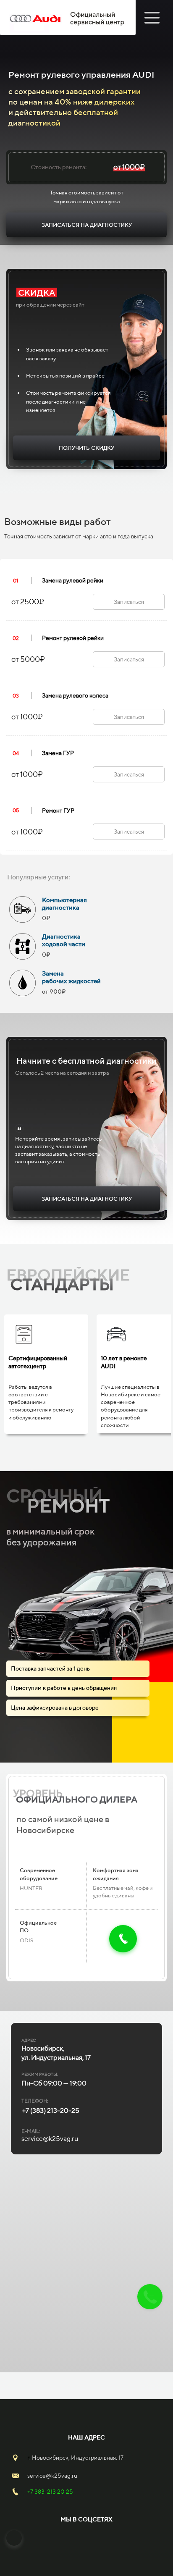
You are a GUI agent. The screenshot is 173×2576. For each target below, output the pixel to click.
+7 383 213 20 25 (50, 2492)
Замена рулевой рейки (73, 580)
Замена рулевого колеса (75, 695)
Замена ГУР (58, 753)
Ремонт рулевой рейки (73, 638)
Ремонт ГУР (58, 811)
